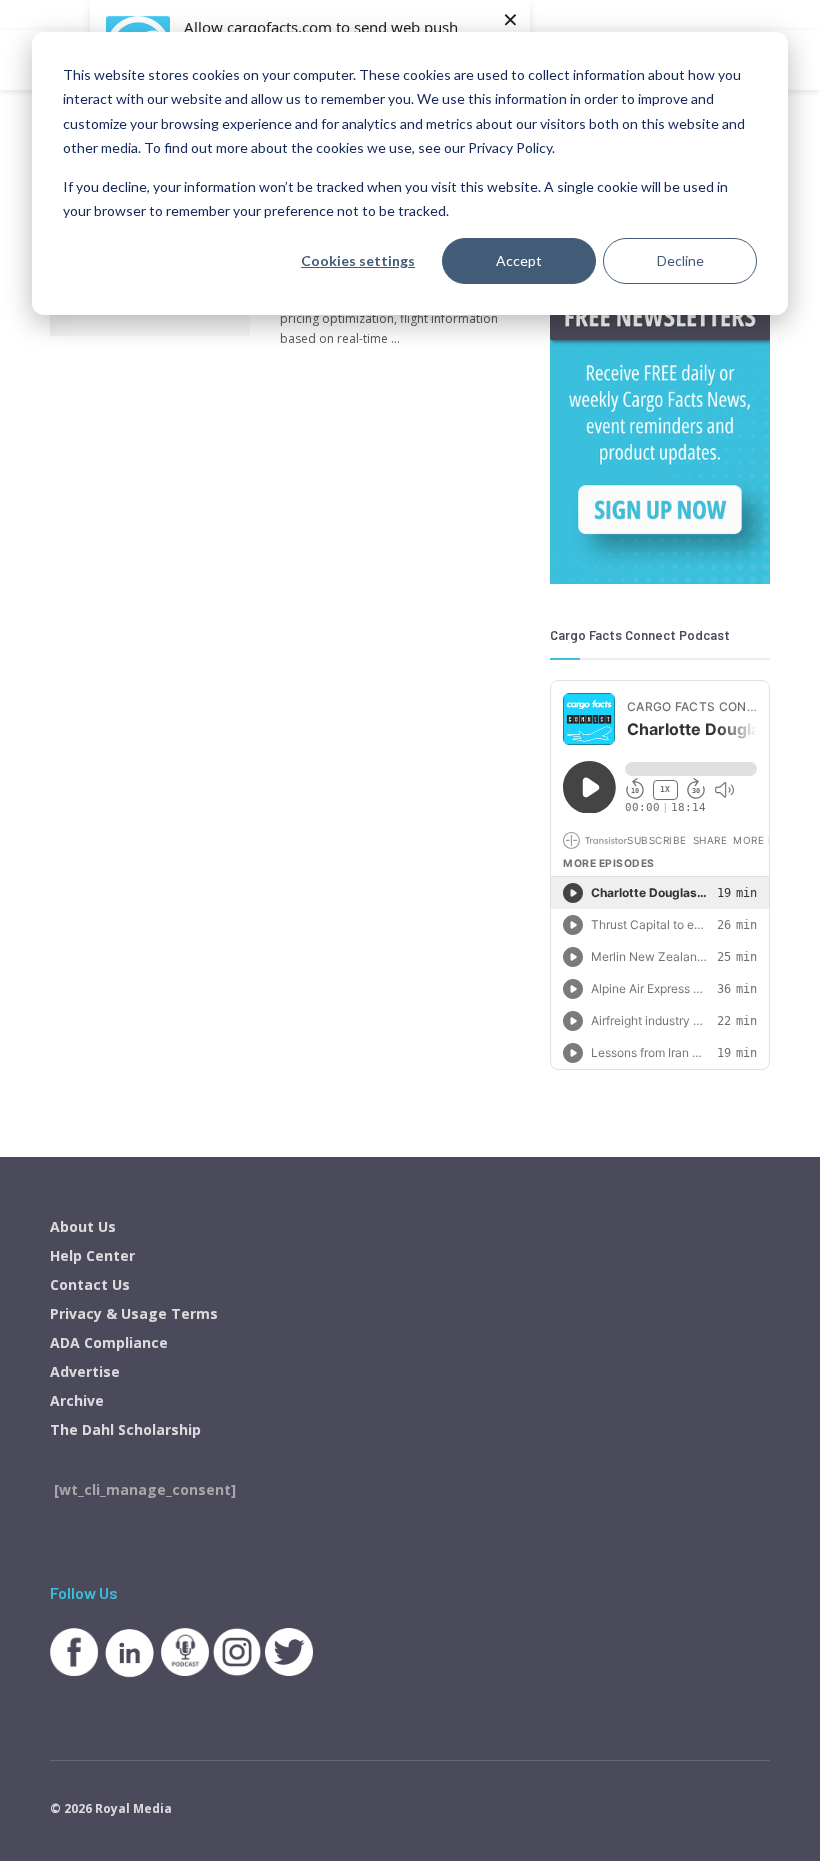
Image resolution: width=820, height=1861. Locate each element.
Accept (519, 260)
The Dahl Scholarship (125, 1429)
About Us (83, 1226)
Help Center (92, 1255)
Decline (680, 260)
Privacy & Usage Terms (134, 1313)
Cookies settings (358, 260)
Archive (77, 1400)
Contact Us (90, 1284)
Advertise (85, 1371)
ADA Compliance (109, 1342)
